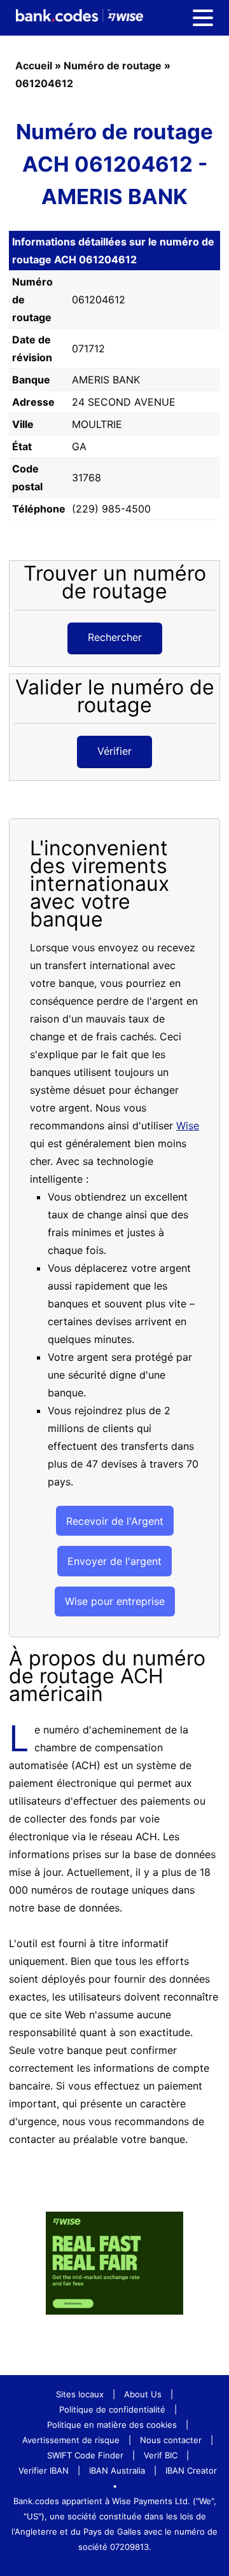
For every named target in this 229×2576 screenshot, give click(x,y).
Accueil (34, 65)
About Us (143, 2394)
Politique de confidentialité (112, 2409)
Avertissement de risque (71, 2440)
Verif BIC (161, 2455)
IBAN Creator (191, 2470)
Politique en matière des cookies (112, 2425)
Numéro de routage (113, 65)
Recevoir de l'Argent (115, 1521)
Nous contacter (171, 2440)
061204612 (44, 83)
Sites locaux (80, 2394)
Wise (188, 1126)
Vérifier (114, 751)
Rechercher (115, 637)
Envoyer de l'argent (114, 1561)
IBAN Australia (117, 2470)
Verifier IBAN (44, 2470)
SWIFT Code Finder (85, 2455)
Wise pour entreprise (115, 1601)
